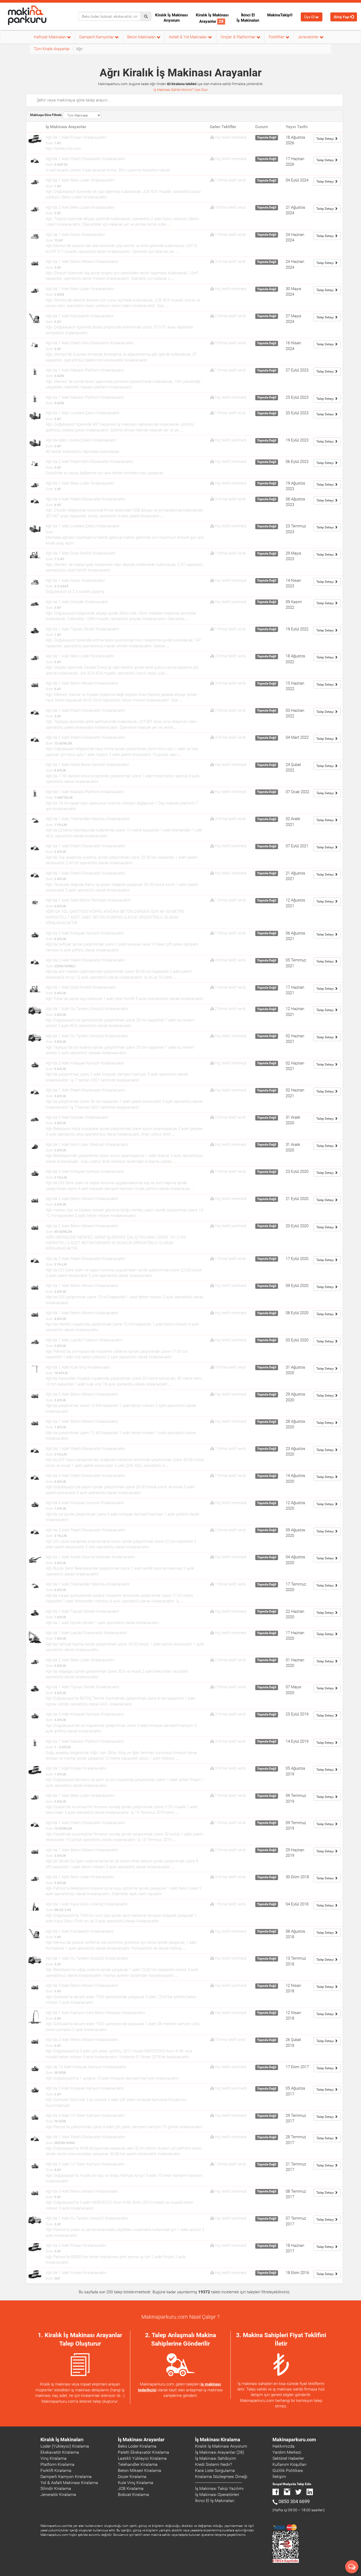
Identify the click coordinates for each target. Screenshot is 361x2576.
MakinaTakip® (280, 15)
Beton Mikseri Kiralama (140, 2470)
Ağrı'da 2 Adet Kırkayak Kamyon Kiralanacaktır (85, 933)
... (169, 224)
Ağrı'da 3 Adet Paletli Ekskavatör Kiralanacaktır (85, 1476)
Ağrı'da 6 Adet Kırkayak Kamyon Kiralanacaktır (85, 1503)
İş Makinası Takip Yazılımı (219, 2488)
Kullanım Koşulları (290, 2464)
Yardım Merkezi (287, 2452)
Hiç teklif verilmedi (231, 137)
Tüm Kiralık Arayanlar (52, 49)
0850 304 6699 (294, 2501)
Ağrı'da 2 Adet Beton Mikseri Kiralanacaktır (82, 1199)
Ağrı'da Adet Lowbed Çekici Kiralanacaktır (81, 440)
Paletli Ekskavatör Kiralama (144, 2452)
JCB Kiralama (131, 2488)
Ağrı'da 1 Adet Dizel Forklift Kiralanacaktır (81, 553)
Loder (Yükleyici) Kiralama (65, 2446)
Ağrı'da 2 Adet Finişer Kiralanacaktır (76, 2245)
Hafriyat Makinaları (50, 37)
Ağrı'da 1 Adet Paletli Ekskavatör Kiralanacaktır (85, 159)
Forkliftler (277, 37)
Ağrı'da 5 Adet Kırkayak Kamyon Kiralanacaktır (85, 1171)
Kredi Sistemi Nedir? (214, 2464)
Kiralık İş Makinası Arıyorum (172, 18)
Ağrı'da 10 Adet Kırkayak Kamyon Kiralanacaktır (86, 2067)
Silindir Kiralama (56, 2488)
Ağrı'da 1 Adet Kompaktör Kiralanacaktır (80, 316)
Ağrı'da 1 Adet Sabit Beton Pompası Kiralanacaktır (88, 900)
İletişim (279, 2477)
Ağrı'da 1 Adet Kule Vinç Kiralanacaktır (78, 1367)
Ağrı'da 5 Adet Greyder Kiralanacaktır (77, 1117)
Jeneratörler (309, 37)
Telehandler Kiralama (138, 2464)
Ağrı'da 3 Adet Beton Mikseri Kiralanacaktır (82, 1986)
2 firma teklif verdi (230, 316)
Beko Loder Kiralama (137, 2446)
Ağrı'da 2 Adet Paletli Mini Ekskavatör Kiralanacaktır (90, 462)
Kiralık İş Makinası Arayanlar (212, 18)
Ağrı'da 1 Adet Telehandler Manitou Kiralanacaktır (88, 819)
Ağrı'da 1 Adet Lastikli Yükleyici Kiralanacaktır (84, 1340)
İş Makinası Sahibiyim (216, 2458)
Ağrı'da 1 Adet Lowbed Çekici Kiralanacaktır (83, 413)
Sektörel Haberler (288, 2458)
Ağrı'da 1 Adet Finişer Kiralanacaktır (76, 137)
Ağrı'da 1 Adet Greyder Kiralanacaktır (77, 602)
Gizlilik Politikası (288, 2470)
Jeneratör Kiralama (58, 2494)
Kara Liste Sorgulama (215, 2470)
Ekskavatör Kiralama (60, 2452)
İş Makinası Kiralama (218, 2440)
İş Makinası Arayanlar (141, 2440)
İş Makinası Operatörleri (217, 2494)
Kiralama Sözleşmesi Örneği (221, 2477)
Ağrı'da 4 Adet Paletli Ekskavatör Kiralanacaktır (85, 499)
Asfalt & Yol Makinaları (189, 37)
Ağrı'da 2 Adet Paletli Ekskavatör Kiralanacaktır (85, 737)
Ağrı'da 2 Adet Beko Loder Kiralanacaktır (80, 207)
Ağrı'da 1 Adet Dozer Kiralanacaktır (75, 235)
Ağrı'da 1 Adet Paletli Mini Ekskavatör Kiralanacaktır (90, 343)
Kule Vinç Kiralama (136, 2483)
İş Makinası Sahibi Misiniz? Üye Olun (181, 90)
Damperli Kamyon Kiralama (66, 2477)
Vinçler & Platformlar (239, 37)
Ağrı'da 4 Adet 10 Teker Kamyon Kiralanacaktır (85, 2115)
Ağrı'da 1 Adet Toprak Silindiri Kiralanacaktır (83, 629)
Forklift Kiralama (56, 2470)
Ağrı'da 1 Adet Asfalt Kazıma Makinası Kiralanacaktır (90, 1557)
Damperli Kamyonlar (97, 37)
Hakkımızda (284, 2446)
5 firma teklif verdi (230, 343)
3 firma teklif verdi (230, 207)
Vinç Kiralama (54, 2458)
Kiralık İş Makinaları (62, 2440)
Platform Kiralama (57, 2464)
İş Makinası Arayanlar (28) (219, 2452)
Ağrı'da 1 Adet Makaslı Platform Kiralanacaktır (85, 370)
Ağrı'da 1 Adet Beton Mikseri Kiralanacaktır (82, 262)
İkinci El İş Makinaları (248, 18)
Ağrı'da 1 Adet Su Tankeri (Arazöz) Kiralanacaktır (87, 1009)
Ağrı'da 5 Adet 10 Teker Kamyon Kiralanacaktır (85, 2164)
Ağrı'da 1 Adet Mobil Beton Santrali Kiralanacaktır (87, 765)
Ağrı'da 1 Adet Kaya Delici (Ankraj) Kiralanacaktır (87, 1904)
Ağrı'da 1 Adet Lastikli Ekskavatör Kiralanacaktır (86, 1633)
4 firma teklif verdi (230, 960)
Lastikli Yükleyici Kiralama (142, 2458)
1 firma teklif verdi (230, 180)
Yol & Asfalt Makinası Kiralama (69, 2483)
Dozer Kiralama (132, 2477)
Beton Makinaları (142, 37)
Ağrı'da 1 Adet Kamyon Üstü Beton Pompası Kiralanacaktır (96, 2013)
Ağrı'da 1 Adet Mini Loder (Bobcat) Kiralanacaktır (87, 1145)
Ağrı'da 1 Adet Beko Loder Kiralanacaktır (80, 180)
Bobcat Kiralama (133, 2494)
